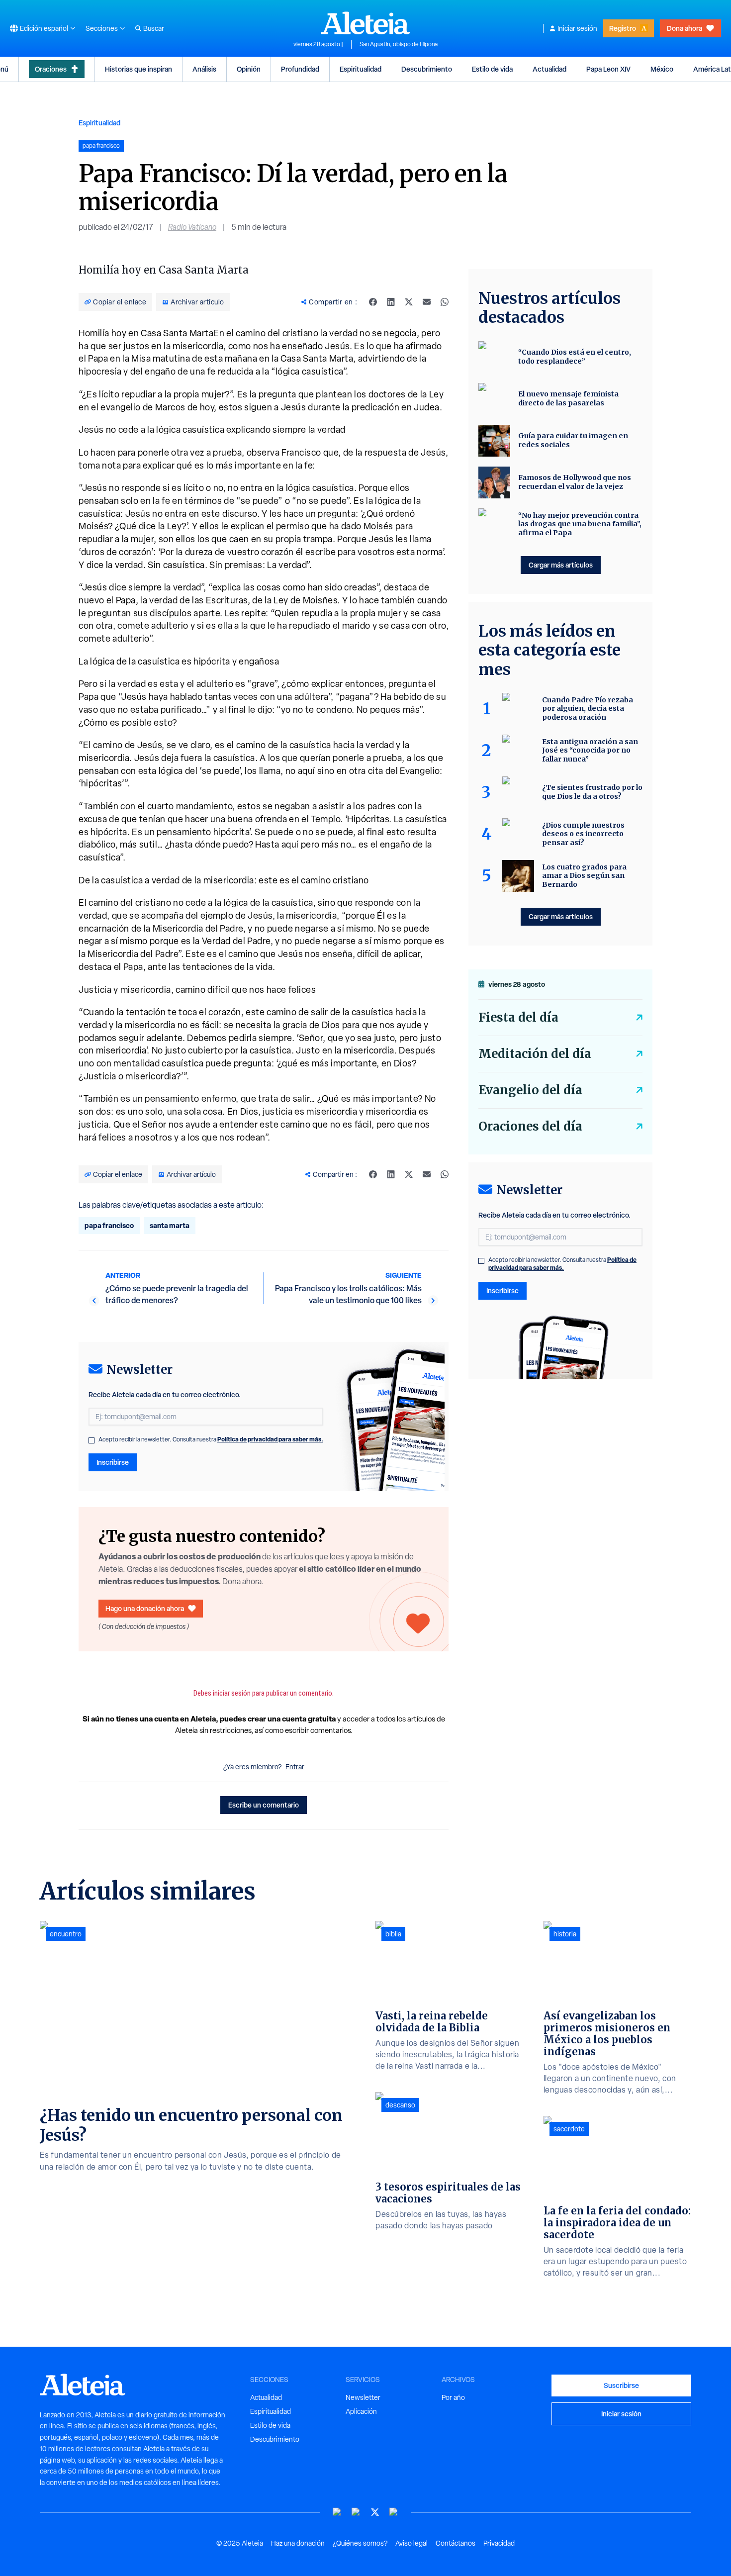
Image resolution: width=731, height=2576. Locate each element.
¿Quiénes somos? (360, 2543)
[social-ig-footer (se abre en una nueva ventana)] (394, 2512)
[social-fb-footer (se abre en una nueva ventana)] (356, 2512)
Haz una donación (298, 2543)
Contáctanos (456, 2543)
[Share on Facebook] (373, 302)
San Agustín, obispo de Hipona (399, 44)
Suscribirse (621, 2385)
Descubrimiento (427, 69)
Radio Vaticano (192, 227)
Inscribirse (113, 1462)
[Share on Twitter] (409, 302)
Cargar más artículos (561, 565)
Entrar (295, 1767)
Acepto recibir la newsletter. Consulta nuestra (211, 1439)
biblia (393, 1934)
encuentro (66, 1934)
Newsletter (363, 2397)
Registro (623, 28)
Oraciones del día (530, 1126)
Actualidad (549, 69)
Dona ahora (685, 28)
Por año (453, 2397)
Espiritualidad (361, 69)
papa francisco (109, 1225)
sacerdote (569, 2129)
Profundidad (300, 69)
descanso (400, 2105)
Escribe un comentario (264, 1805)
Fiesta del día (518, 1017)
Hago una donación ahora (145, 1608)
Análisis (204, 69)
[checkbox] (91, 1440)
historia (565, 1934)
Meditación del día (535, 1054)
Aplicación (361, 2411)
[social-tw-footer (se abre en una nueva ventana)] (375, 2512)
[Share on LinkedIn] (391, 302)
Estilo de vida (492, 69)
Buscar (154, 28)
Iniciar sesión (577, 28)
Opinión (249, 69)
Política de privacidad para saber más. (270, 1439)
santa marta (170, 1225)
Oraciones (51, 69)
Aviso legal (411, 2543)
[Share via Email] (427, 302)
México (662, 69)
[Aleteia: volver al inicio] (365, 23)
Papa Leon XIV (608, 69)
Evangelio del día (530, 1090)
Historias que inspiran (138, 69)
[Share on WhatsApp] (445, 302)
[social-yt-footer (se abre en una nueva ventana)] (337, 2512)
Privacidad (499, 2543)
